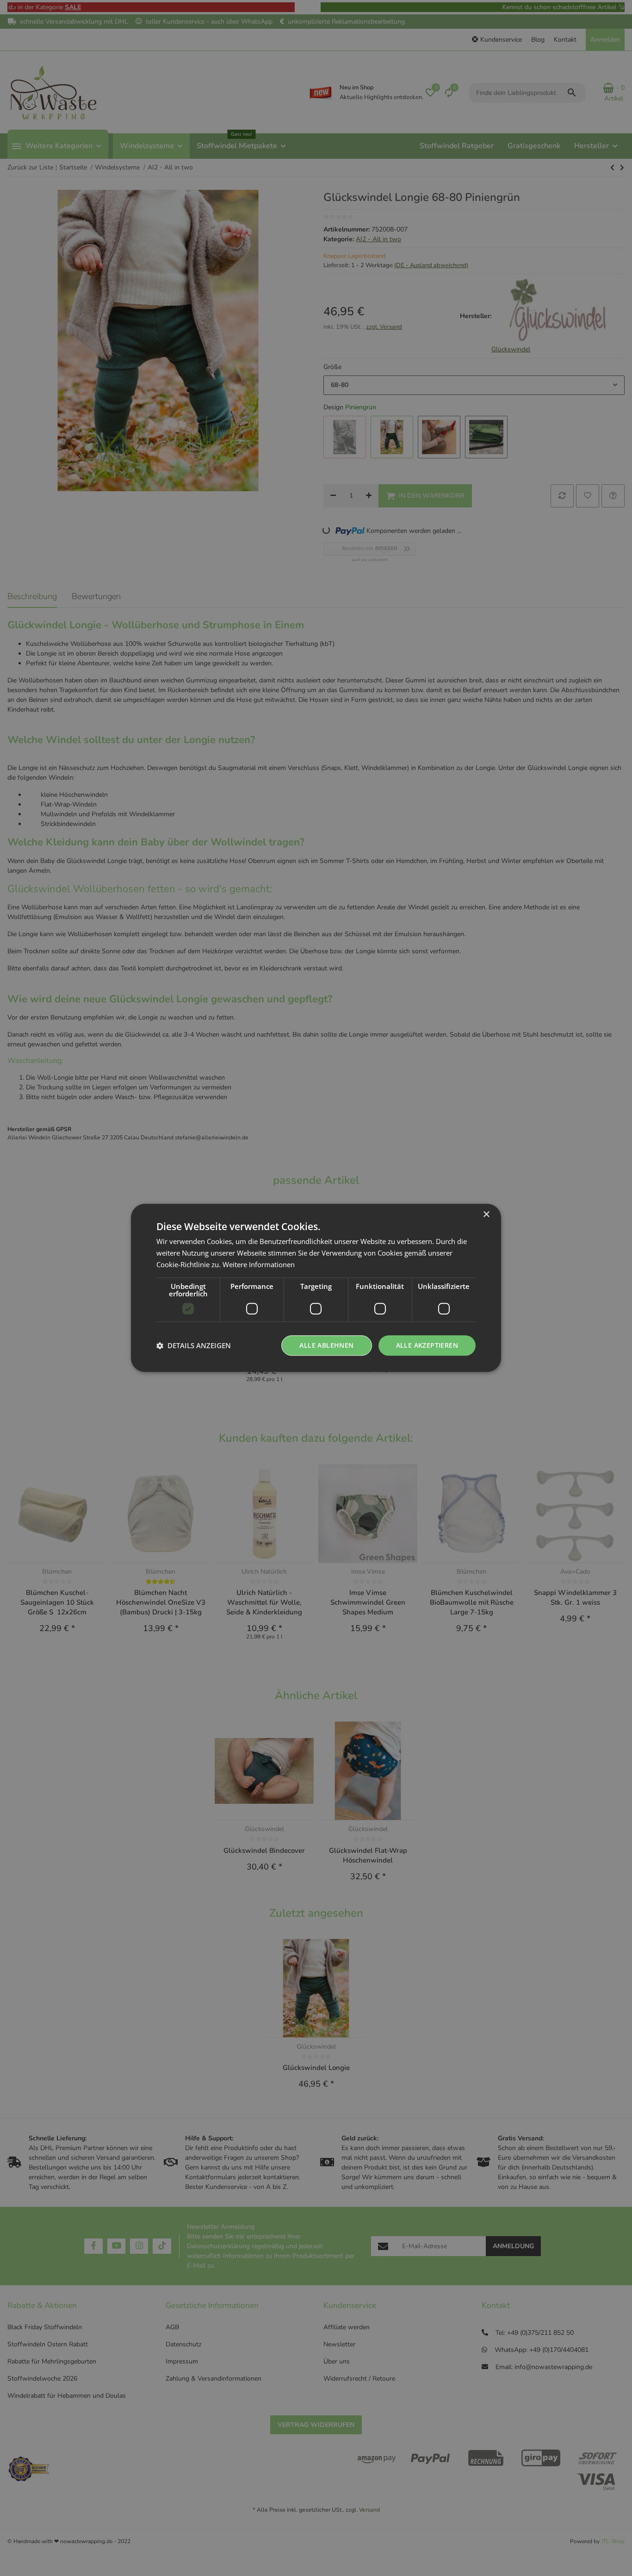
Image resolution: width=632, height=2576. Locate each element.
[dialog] (316, 1288)
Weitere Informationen (259, 1264)
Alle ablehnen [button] (326, 1345)
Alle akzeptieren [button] (427, 1345)
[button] (194, 1345)
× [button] (486, 1215)
